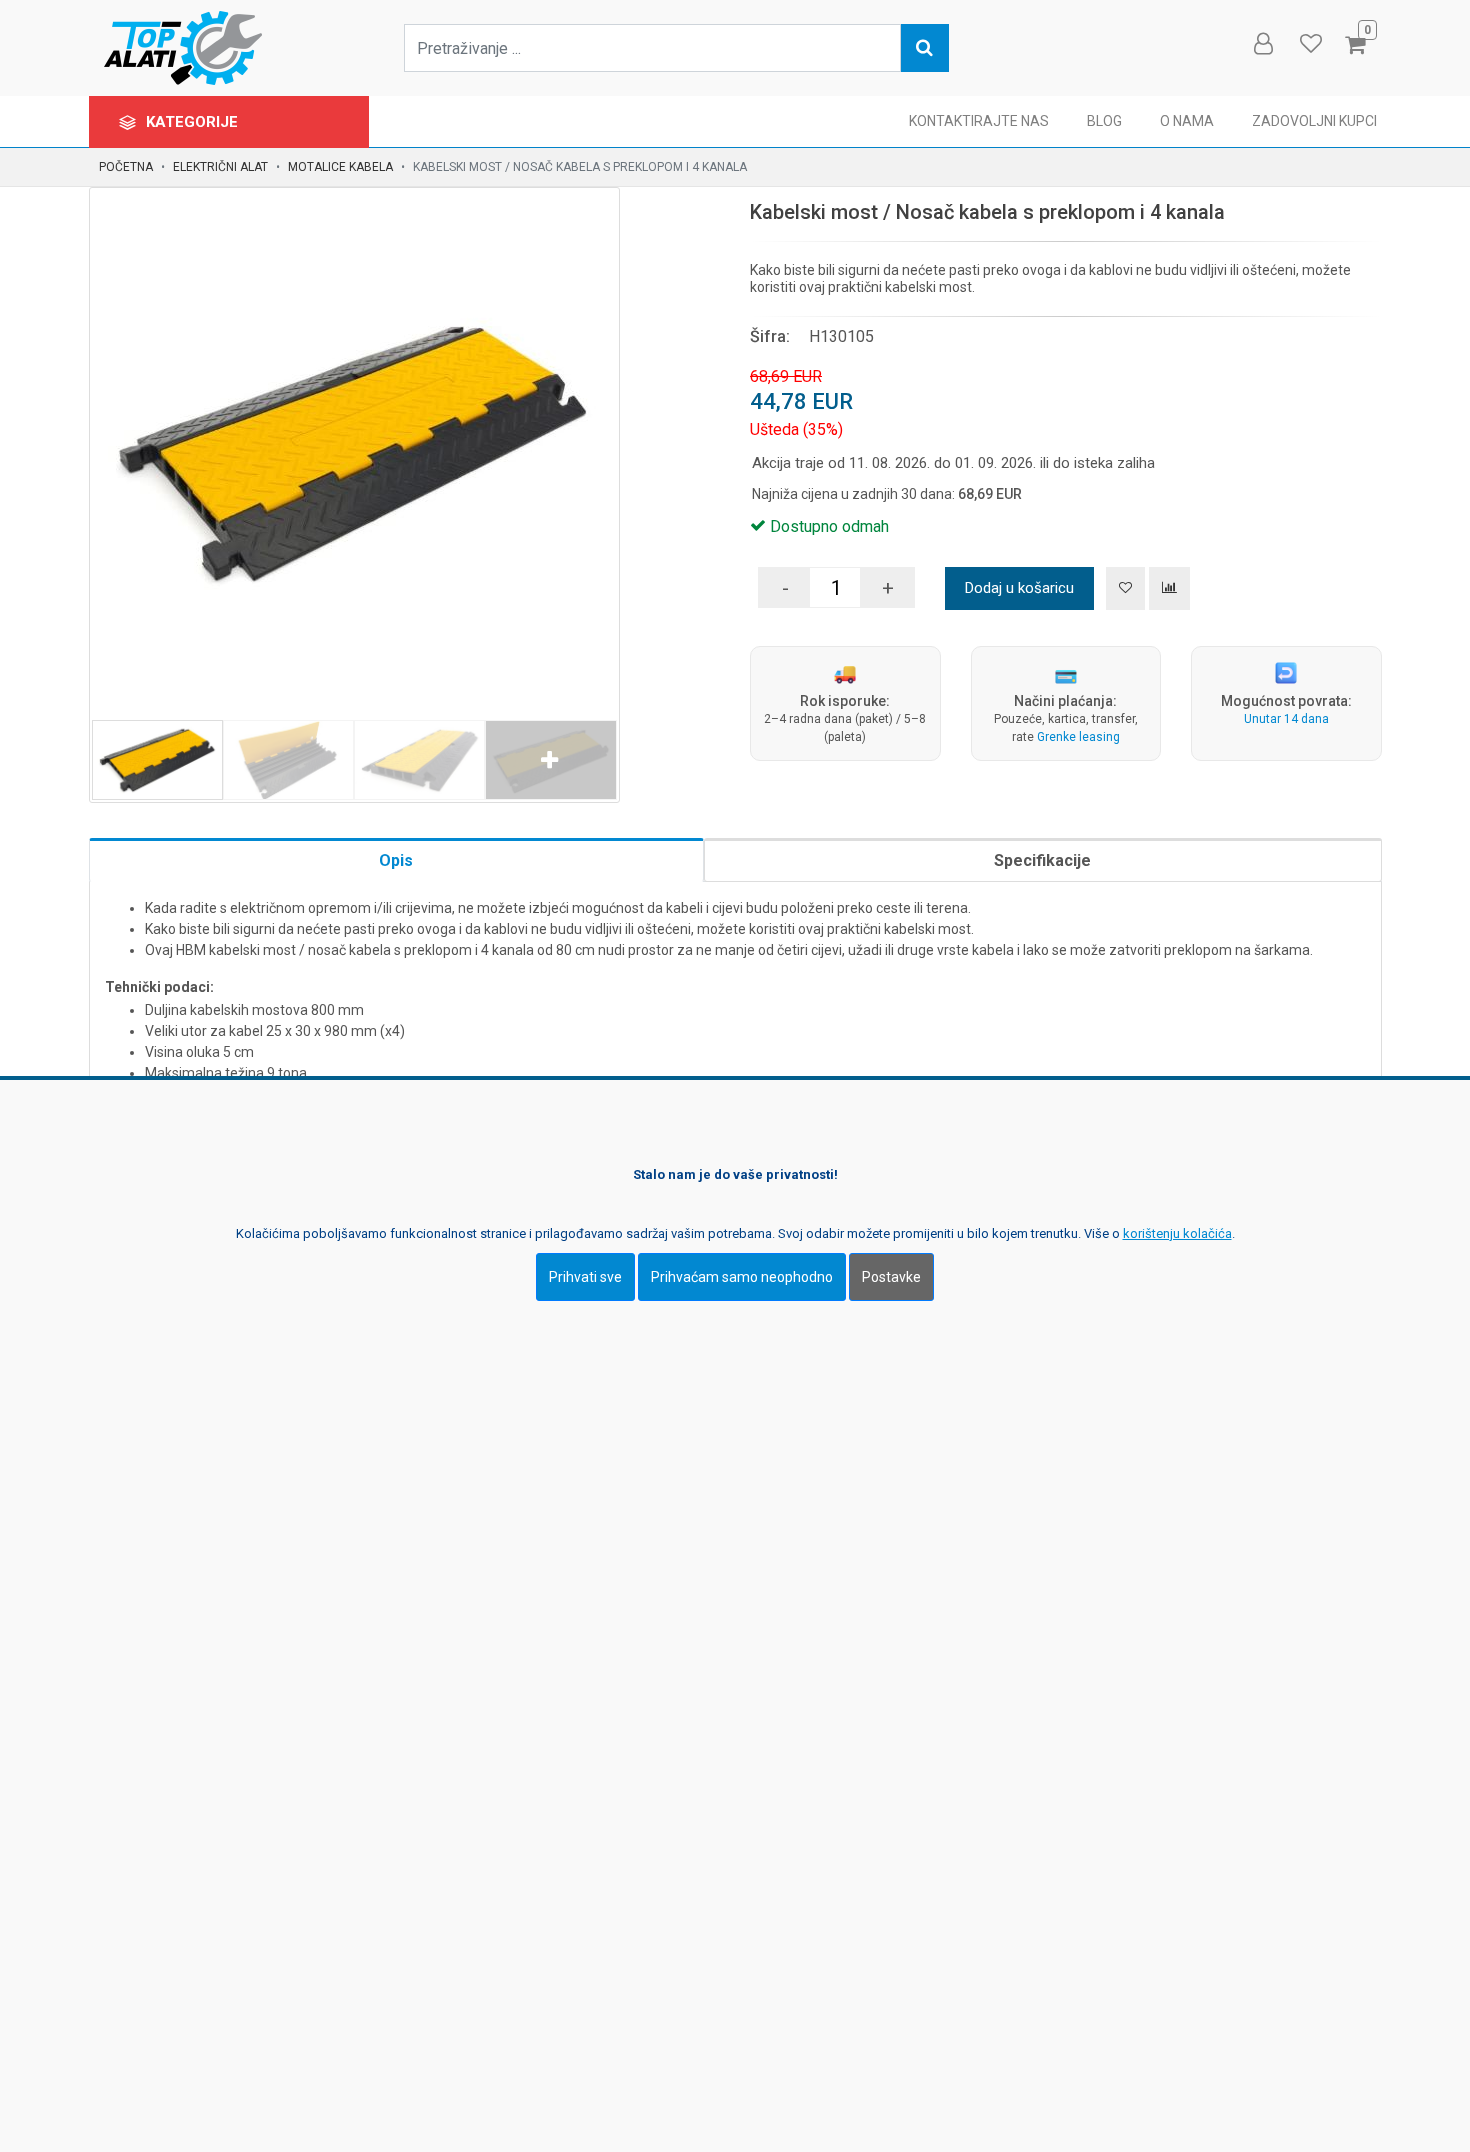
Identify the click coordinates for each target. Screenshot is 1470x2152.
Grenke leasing (1078, 737)
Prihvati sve (585, 1277)
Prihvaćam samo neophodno (742, 1277)
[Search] (925, 48)
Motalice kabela (340, 167)
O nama (1187, 121)
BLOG (1104, 121)
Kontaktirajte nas (979, 121)
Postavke (891, 1277)
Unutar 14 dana (1286, 719)
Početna (126, 167)
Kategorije (194, 122)
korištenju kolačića (1177, 1233)
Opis (396, 860)
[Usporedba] (1169, 588)
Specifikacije (1042, 860)
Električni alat (220, 167)
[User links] (1262, 44)
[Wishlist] (1310, 44)
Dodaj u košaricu (1019, 588)
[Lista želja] (1125, 588)
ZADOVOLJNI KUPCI (1314, 121)
